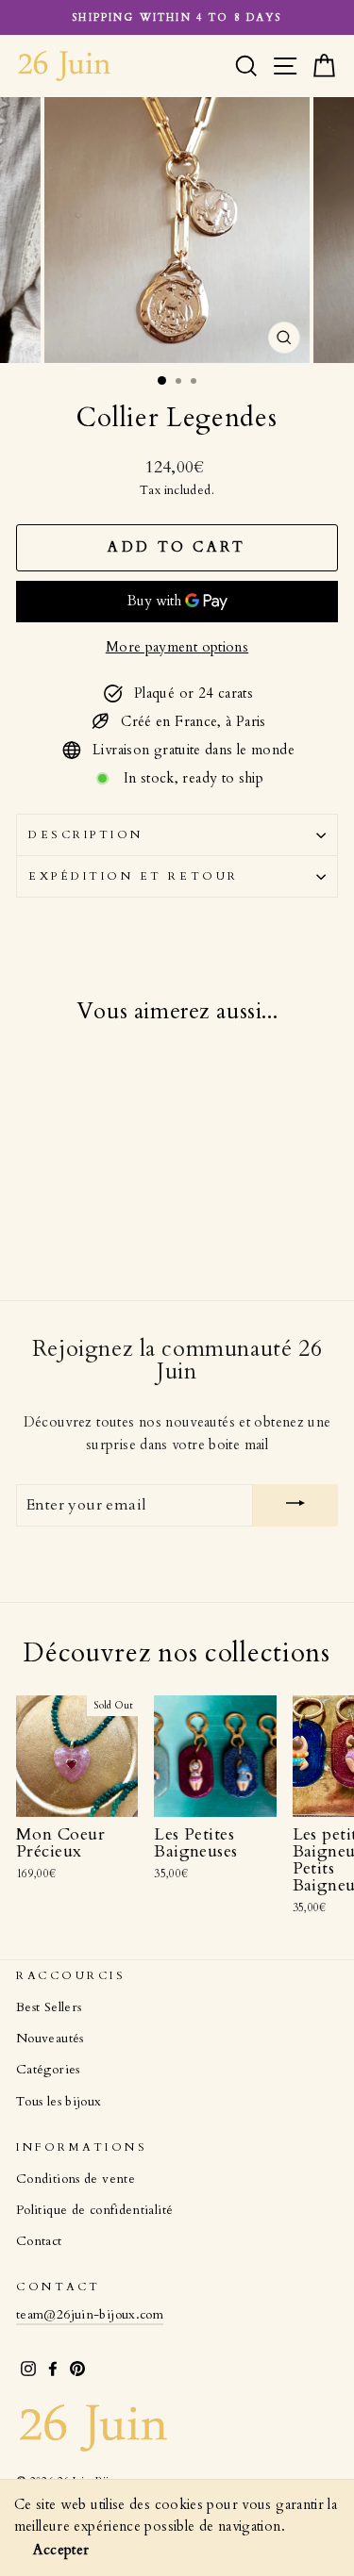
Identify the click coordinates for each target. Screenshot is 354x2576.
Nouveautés (50, 2039)
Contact (39, 2241)
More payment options (177, 647)
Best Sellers (49, 2007)
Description (86, 834)
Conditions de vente (76, 2179)
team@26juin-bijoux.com (90, 2315)
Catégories (48, 2070)
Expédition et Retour (134, 876)
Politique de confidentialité (94, 2210)
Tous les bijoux (59, 2102)
